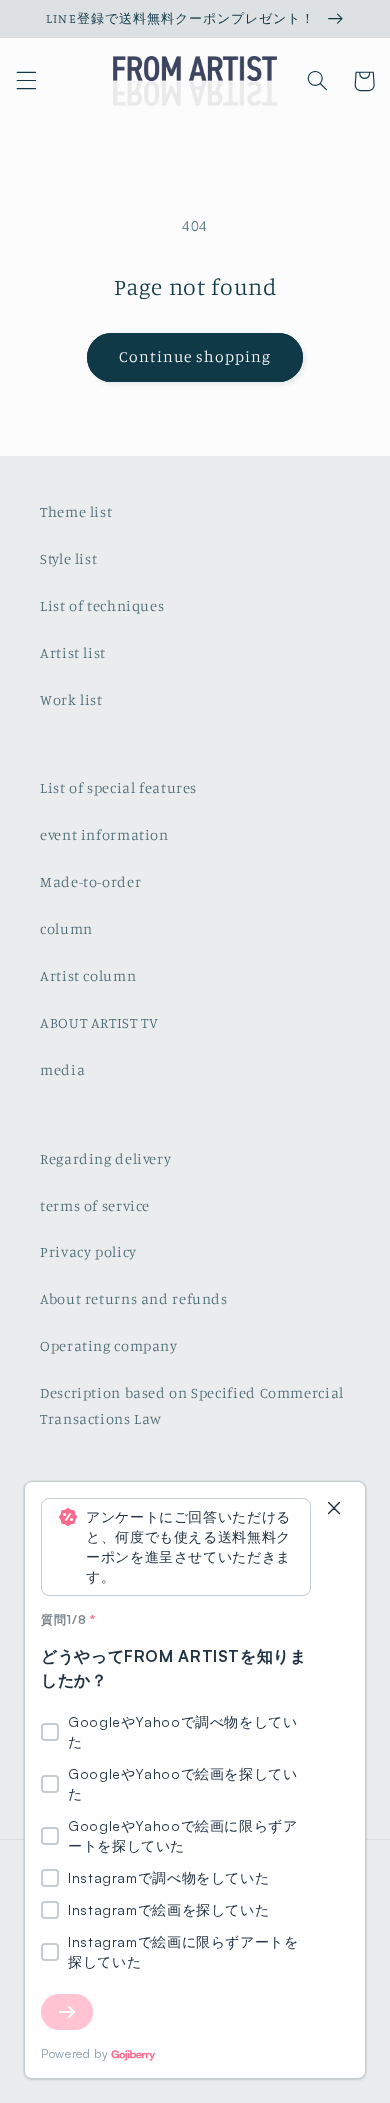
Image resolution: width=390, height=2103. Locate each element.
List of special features (118, 787)
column (66, 928)
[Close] (334, 1509)
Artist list (73, 652)
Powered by (74, 2053)
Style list (68, 558)
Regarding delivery (105, 1158)
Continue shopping (195, 356)
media (62, 1069)
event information (104, 834)
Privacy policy (88, 1251)
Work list (71, 699)
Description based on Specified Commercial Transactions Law (192, 1405)
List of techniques (102, 605)
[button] (26, 81)
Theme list (76, 511)
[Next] (67, 2012)
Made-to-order (90, 881)
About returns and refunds (134, 1298)
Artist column (88, 975)
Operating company (109, 1345)
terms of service (95, 1205)
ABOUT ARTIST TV (99, 1022)
